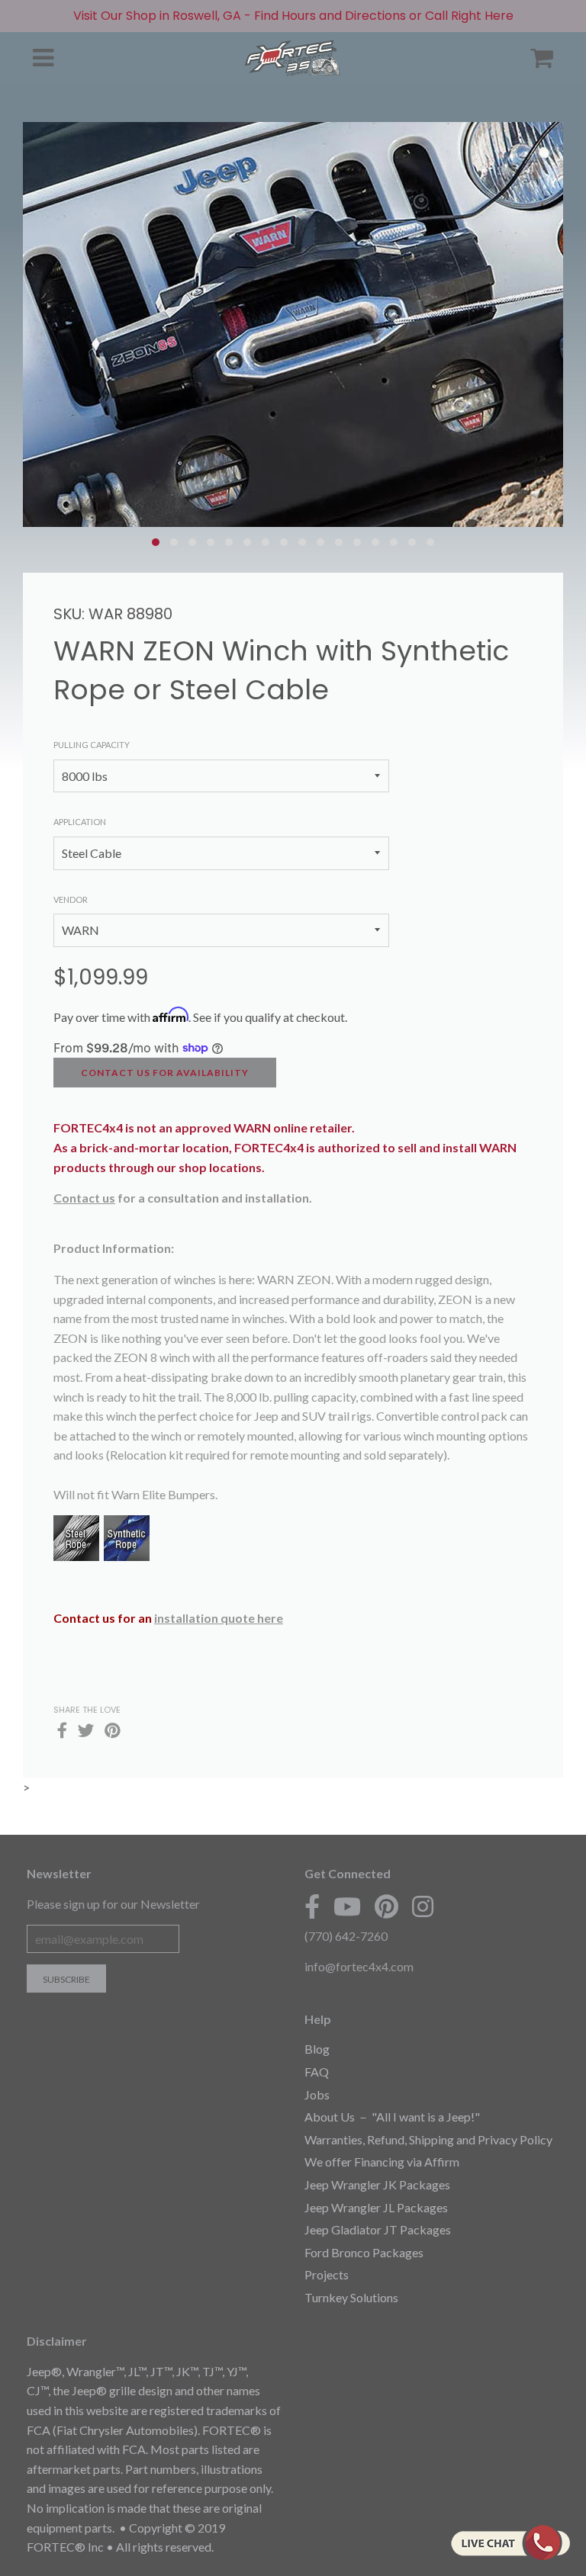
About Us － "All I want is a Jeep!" (392, 2117)
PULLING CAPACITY (92, 745)
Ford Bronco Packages (364, 2252)
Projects (327, 2274)
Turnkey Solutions (351, 2297)
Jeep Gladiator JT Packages (378, 2229)
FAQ (317, 2072)
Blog (317, 2049)
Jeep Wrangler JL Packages (376, 2207)
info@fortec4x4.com (359, 1966)
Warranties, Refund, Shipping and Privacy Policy (428, 2139)
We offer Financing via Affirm (382, 2162)
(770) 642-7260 (346, 1936)
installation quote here (219, 1618)
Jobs (317, 2094)
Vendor (71, 899)
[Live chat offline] (510, 2542)
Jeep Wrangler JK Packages (377, 2184)
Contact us (84, 1198)
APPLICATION (80, 822)
